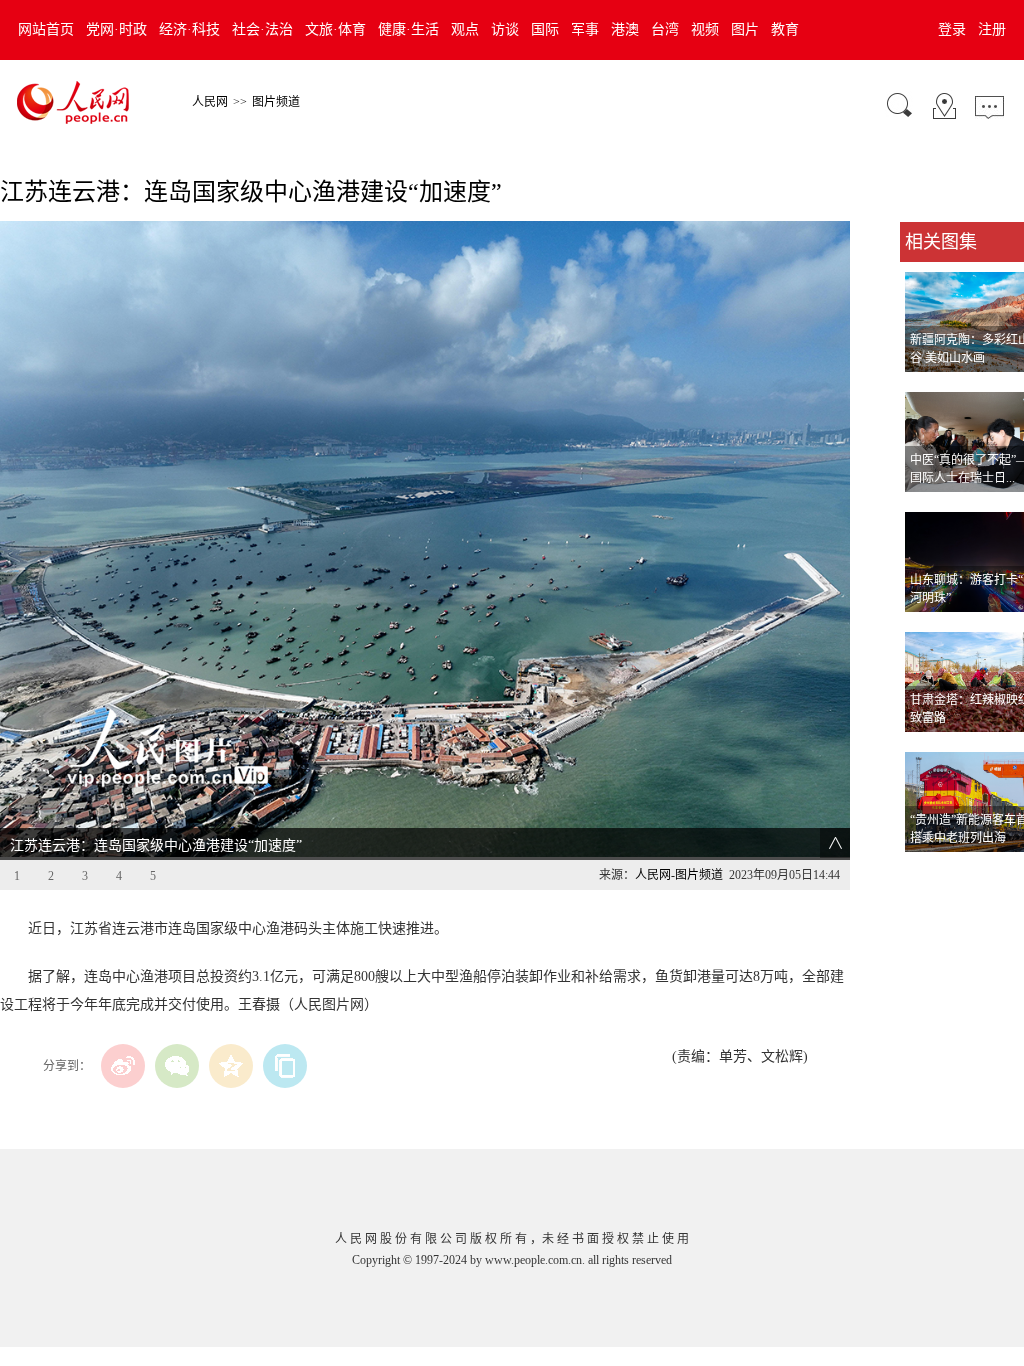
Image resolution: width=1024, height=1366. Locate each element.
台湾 (665, 29)
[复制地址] (285, 1066)
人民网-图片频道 (679, 875)
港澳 (625, 29)
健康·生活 (408, 29)
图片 (745, 29)
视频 (705, 29)
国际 (545, 29)
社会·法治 (262, 29)
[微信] (177, 1066)
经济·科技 (189, 29)
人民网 (210, 102)
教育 (785, 29)
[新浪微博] (123, 1066)
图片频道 (276, 102)
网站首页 (46, 29)
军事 (585, 29)
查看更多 (928, 872)
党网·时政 (116, 29)
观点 (465, 29)
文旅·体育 (335, 29)
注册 (992, 29)
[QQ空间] (231, 1066)
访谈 (505, 29)
